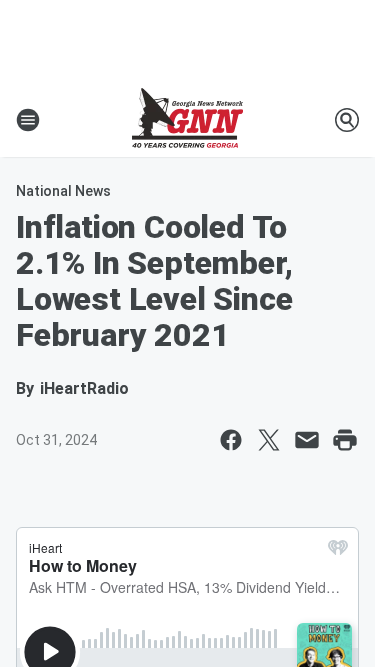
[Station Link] (187, 120)
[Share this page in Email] (307, 440)
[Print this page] (345, 440)
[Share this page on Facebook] (231, 440)
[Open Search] (347, 120)
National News (63, 191)
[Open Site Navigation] (28, 120)
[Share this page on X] (269, 440)
